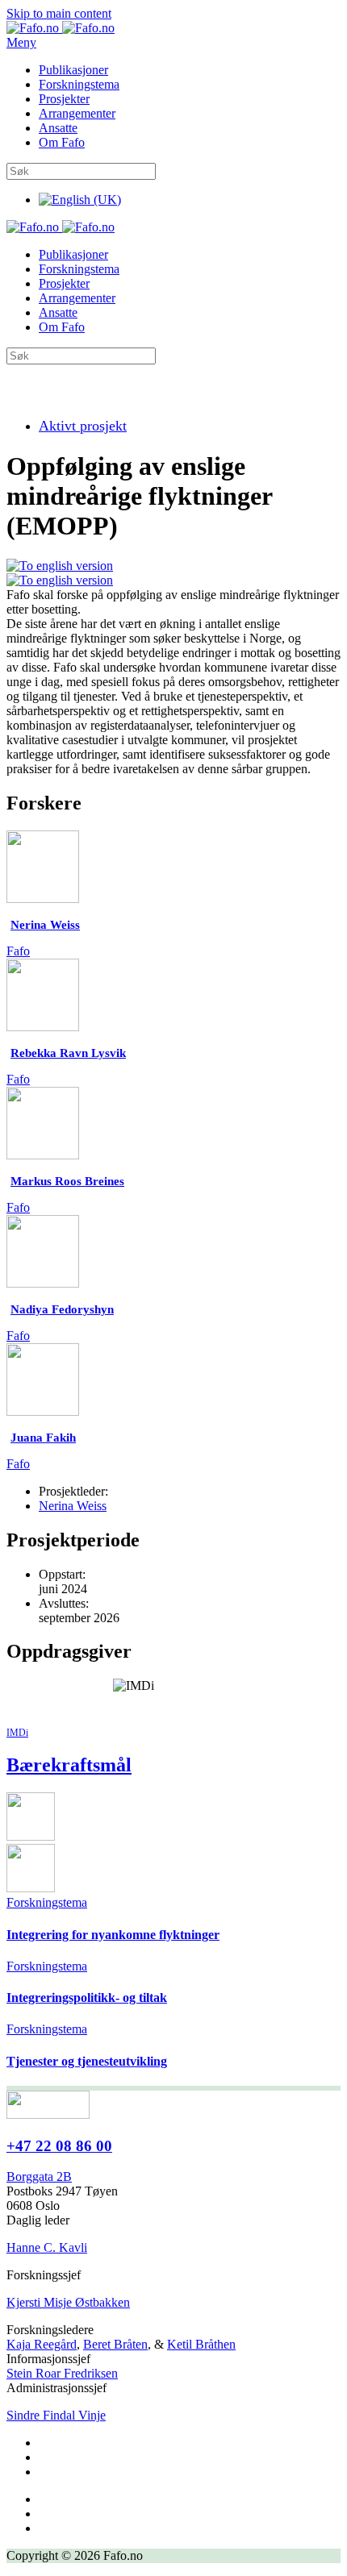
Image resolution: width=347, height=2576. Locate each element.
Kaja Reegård (42, 2344)
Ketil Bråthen (201, 2344)
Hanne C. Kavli (47, 2247)
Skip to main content (59, 13)
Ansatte (58, 128)
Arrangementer (77, 113)
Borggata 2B (39, 2176)
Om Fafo (62, 142)
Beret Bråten (115, 2344)
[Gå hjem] (61, 28)
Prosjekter (64, 99)
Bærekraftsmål (69, 1765)
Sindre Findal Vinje (56, 2415)
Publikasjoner (73, 70)
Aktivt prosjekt (83, 426)
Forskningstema (79, 84)
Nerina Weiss (73, 1506)
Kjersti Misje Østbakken (68, 2302)
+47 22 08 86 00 (59, 2146)
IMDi (17, 1733)
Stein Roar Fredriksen (62, 2373)
